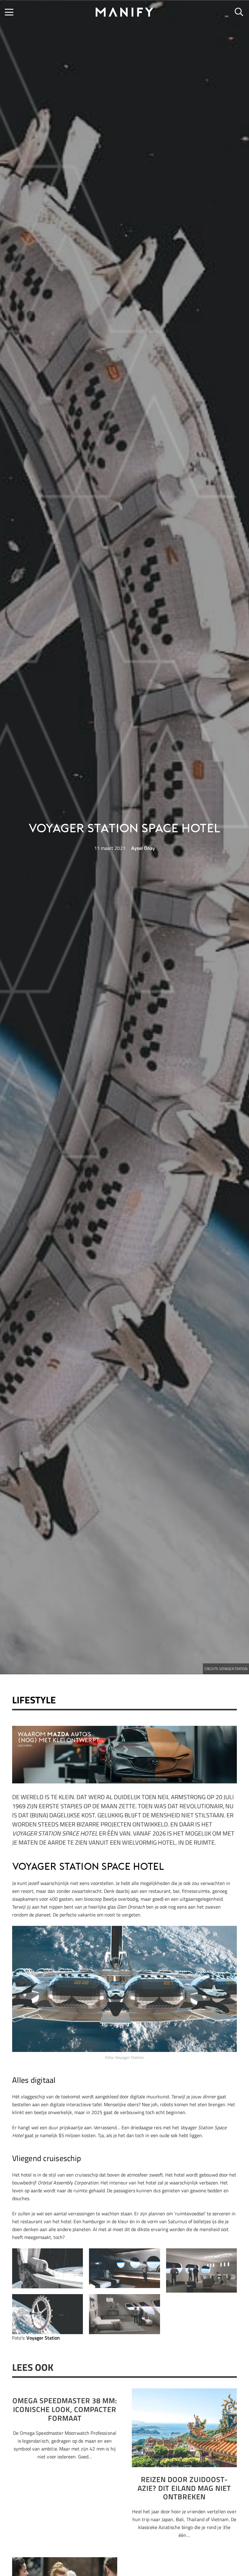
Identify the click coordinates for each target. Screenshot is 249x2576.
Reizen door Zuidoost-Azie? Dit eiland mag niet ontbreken (184, 2488)
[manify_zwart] (124, 12)
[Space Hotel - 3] (48, 2268)
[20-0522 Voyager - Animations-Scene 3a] (48, 2314)
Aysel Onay (143, 848)
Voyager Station (43, 2338)
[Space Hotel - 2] (124, 2268)
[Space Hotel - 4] (124, 2314)
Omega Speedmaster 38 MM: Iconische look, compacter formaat (65, 2409)
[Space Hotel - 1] (201, 2270)
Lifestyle (34, 1700)
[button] (9, 12)
